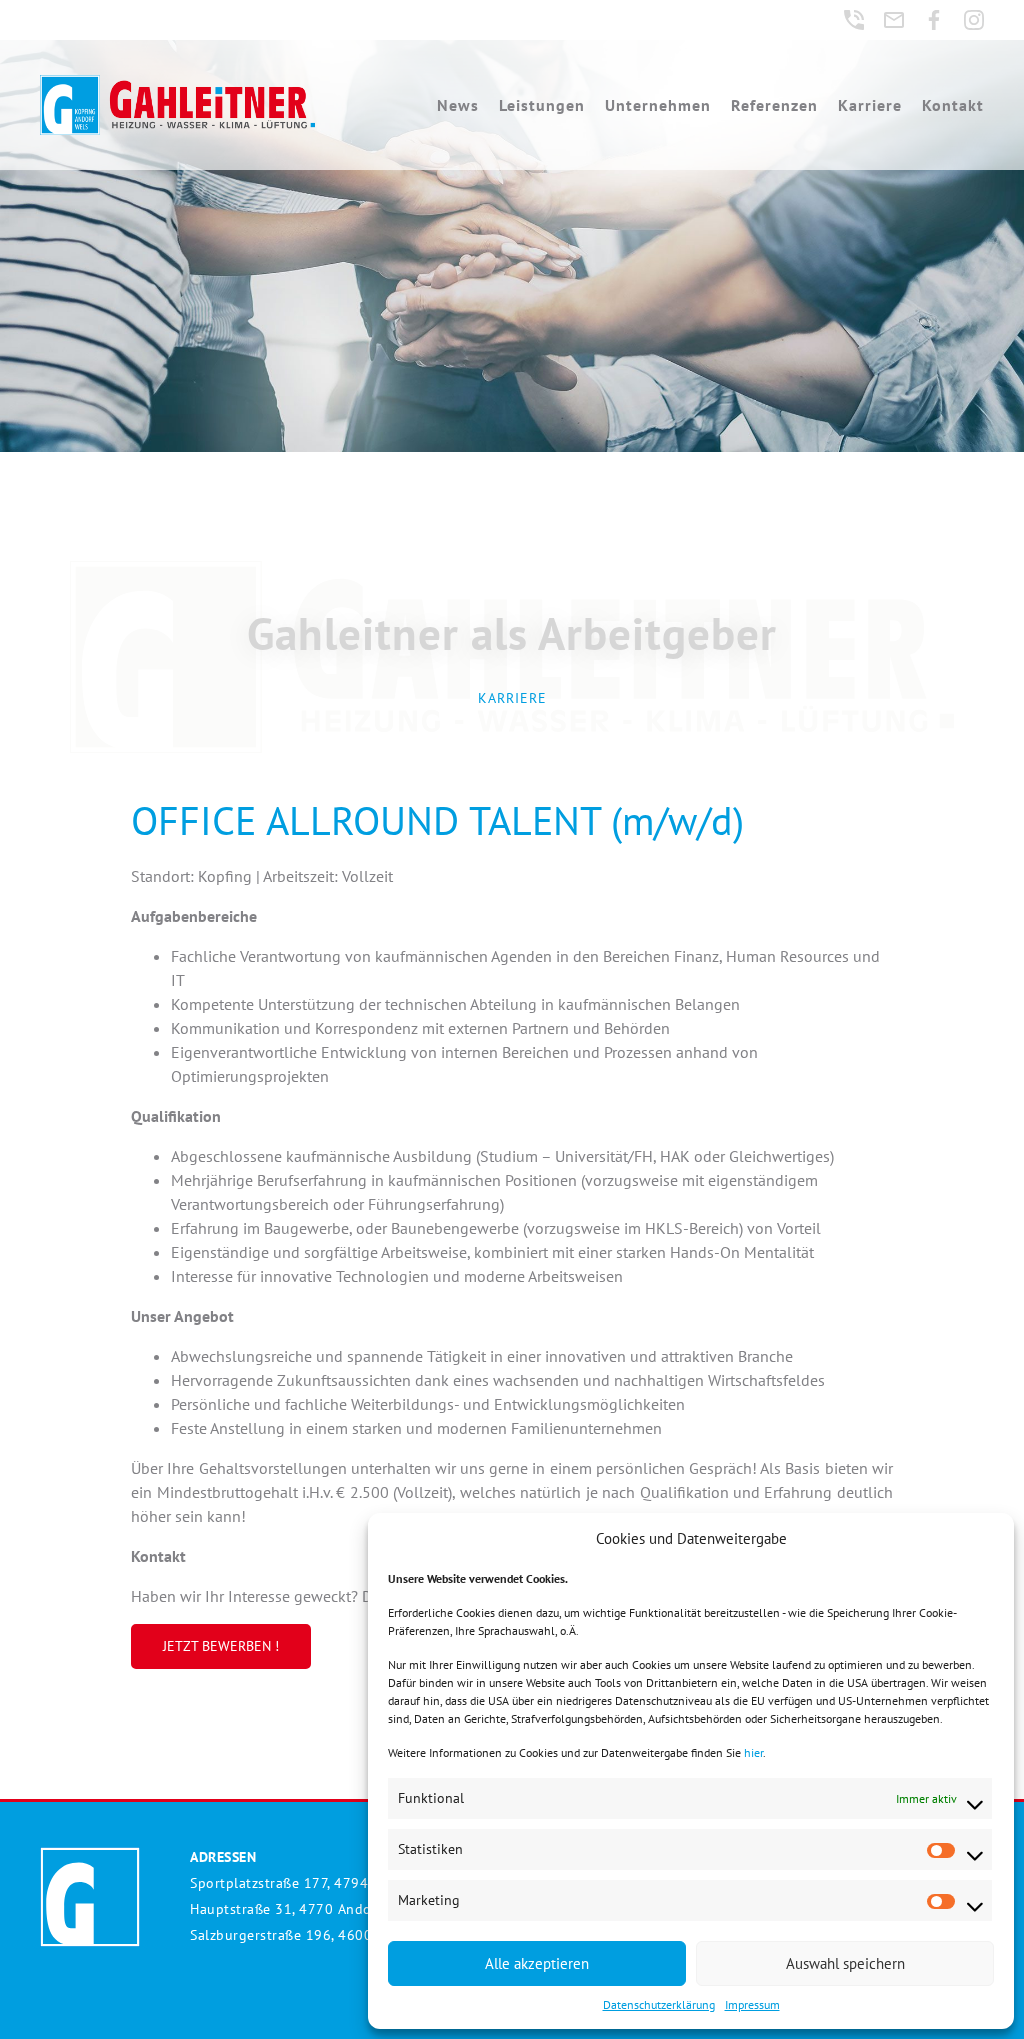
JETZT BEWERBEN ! (221, 1646)
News (458, 105)
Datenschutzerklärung (659, 2004)
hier (753, 1752)
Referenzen (774, 105)
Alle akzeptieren (537, 1963)
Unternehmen (658, 105)
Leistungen (542, 105)
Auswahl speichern (845, 1963)
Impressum (752, 2004)
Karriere (870, 105)
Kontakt (953, 105)
